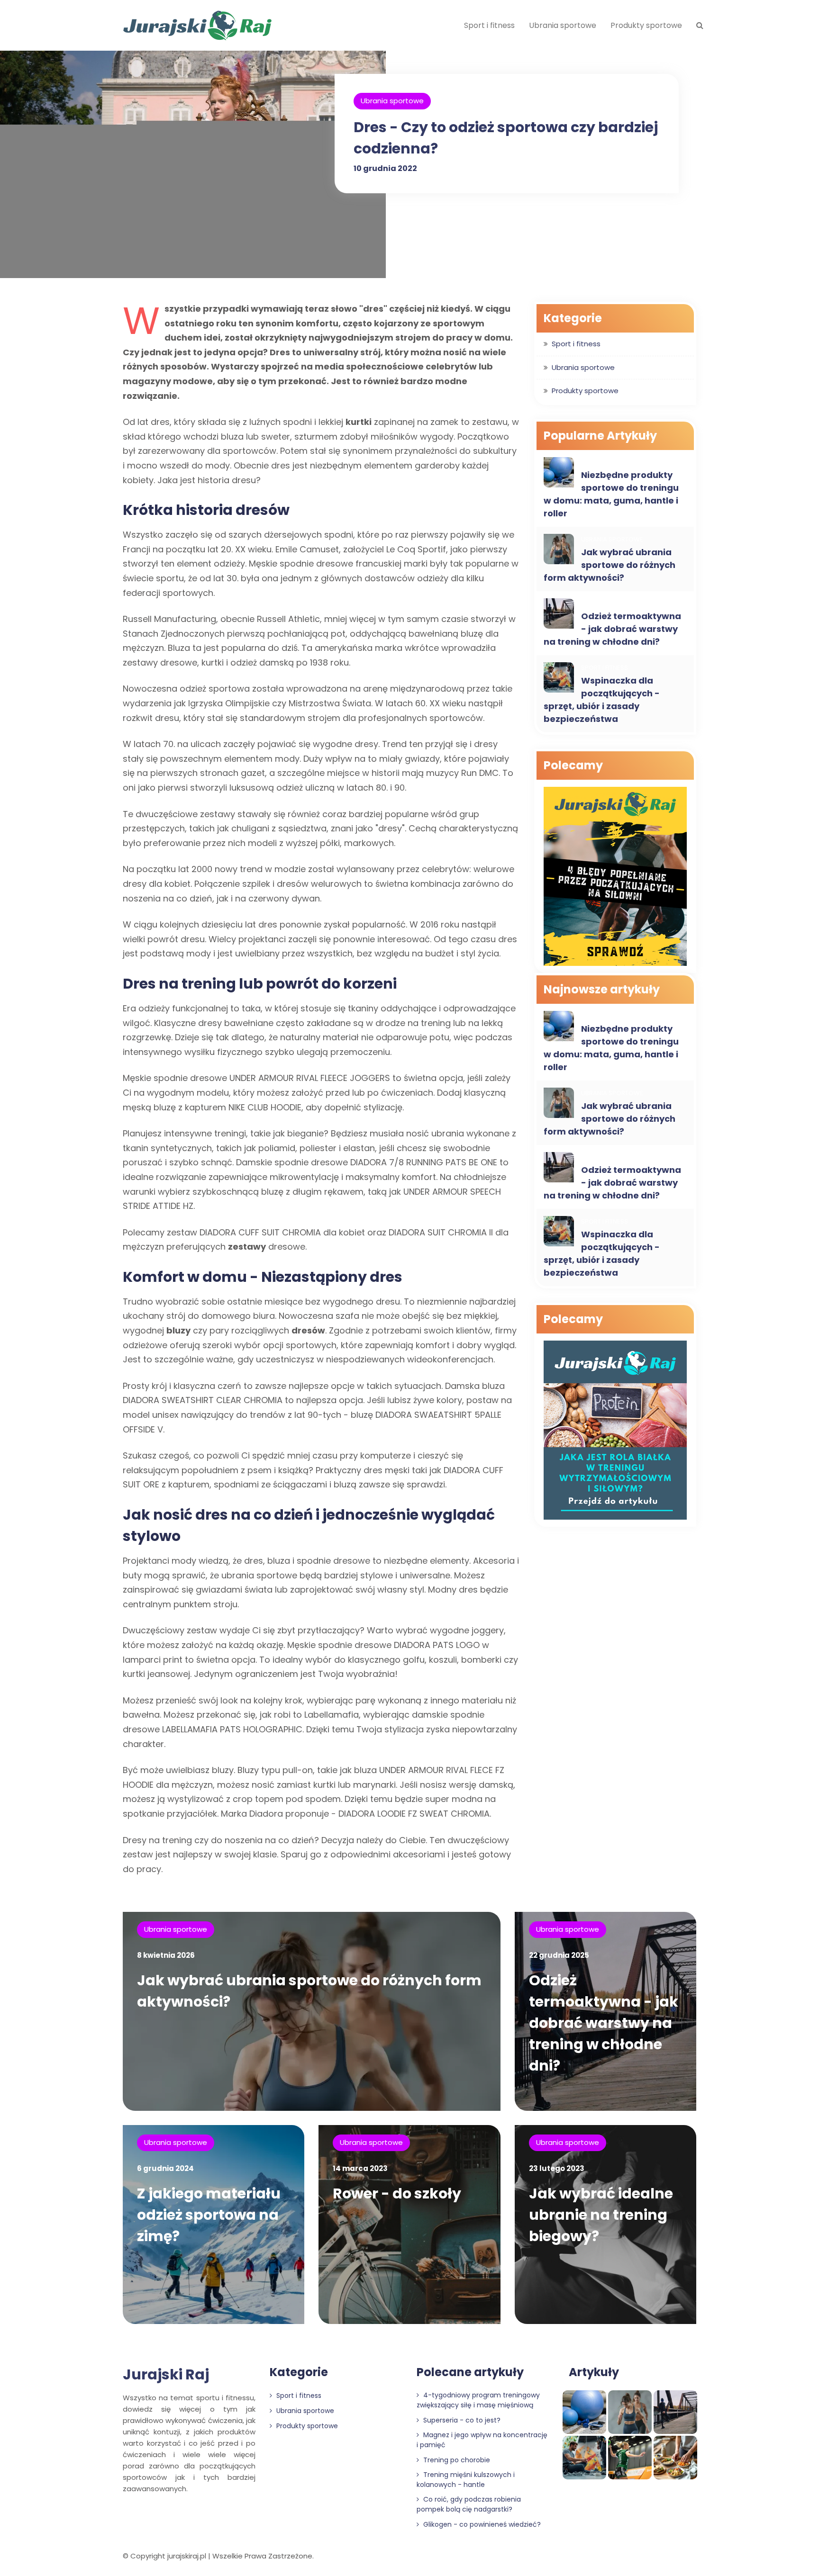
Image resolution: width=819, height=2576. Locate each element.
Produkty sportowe (646, 25)
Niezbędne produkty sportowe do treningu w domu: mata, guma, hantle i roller (611, 494)
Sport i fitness (489, 25)
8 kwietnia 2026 (166, 1955)
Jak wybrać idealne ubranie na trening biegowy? (601, 2215)
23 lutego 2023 (557, 2168)
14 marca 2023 (360, 2168)
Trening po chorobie (456, 2460)
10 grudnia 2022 (385, 168)
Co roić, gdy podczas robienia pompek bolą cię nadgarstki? (469, 2504)
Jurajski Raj (166, 2374)
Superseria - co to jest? (461, 2420)
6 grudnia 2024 (165, 2168)
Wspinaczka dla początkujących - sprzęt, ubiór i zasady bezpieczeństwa (602, 700)
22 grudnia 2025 (559, 1955)
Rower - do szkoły (397, 2193)
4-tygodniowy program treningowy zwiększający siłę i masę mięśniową (478, 2400)
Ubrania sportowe (563, 25)
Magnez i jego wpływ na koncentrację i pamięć (482, 2440)
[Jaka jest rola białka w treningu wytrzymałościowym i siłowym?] (615, 1431)
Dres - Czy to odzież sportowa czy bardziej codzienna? (506, 138)
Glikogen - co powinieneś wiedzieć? (481, 2524)
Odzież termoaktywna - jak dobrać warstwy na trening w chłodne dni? (612, 629)
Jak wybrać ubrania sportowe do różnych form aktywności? (610, 565)
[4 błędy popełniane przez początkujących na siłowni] (615, 878)
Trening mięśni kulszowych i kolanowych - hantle (466, 2480)
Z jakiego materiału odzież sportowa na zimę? (209, 2215)
